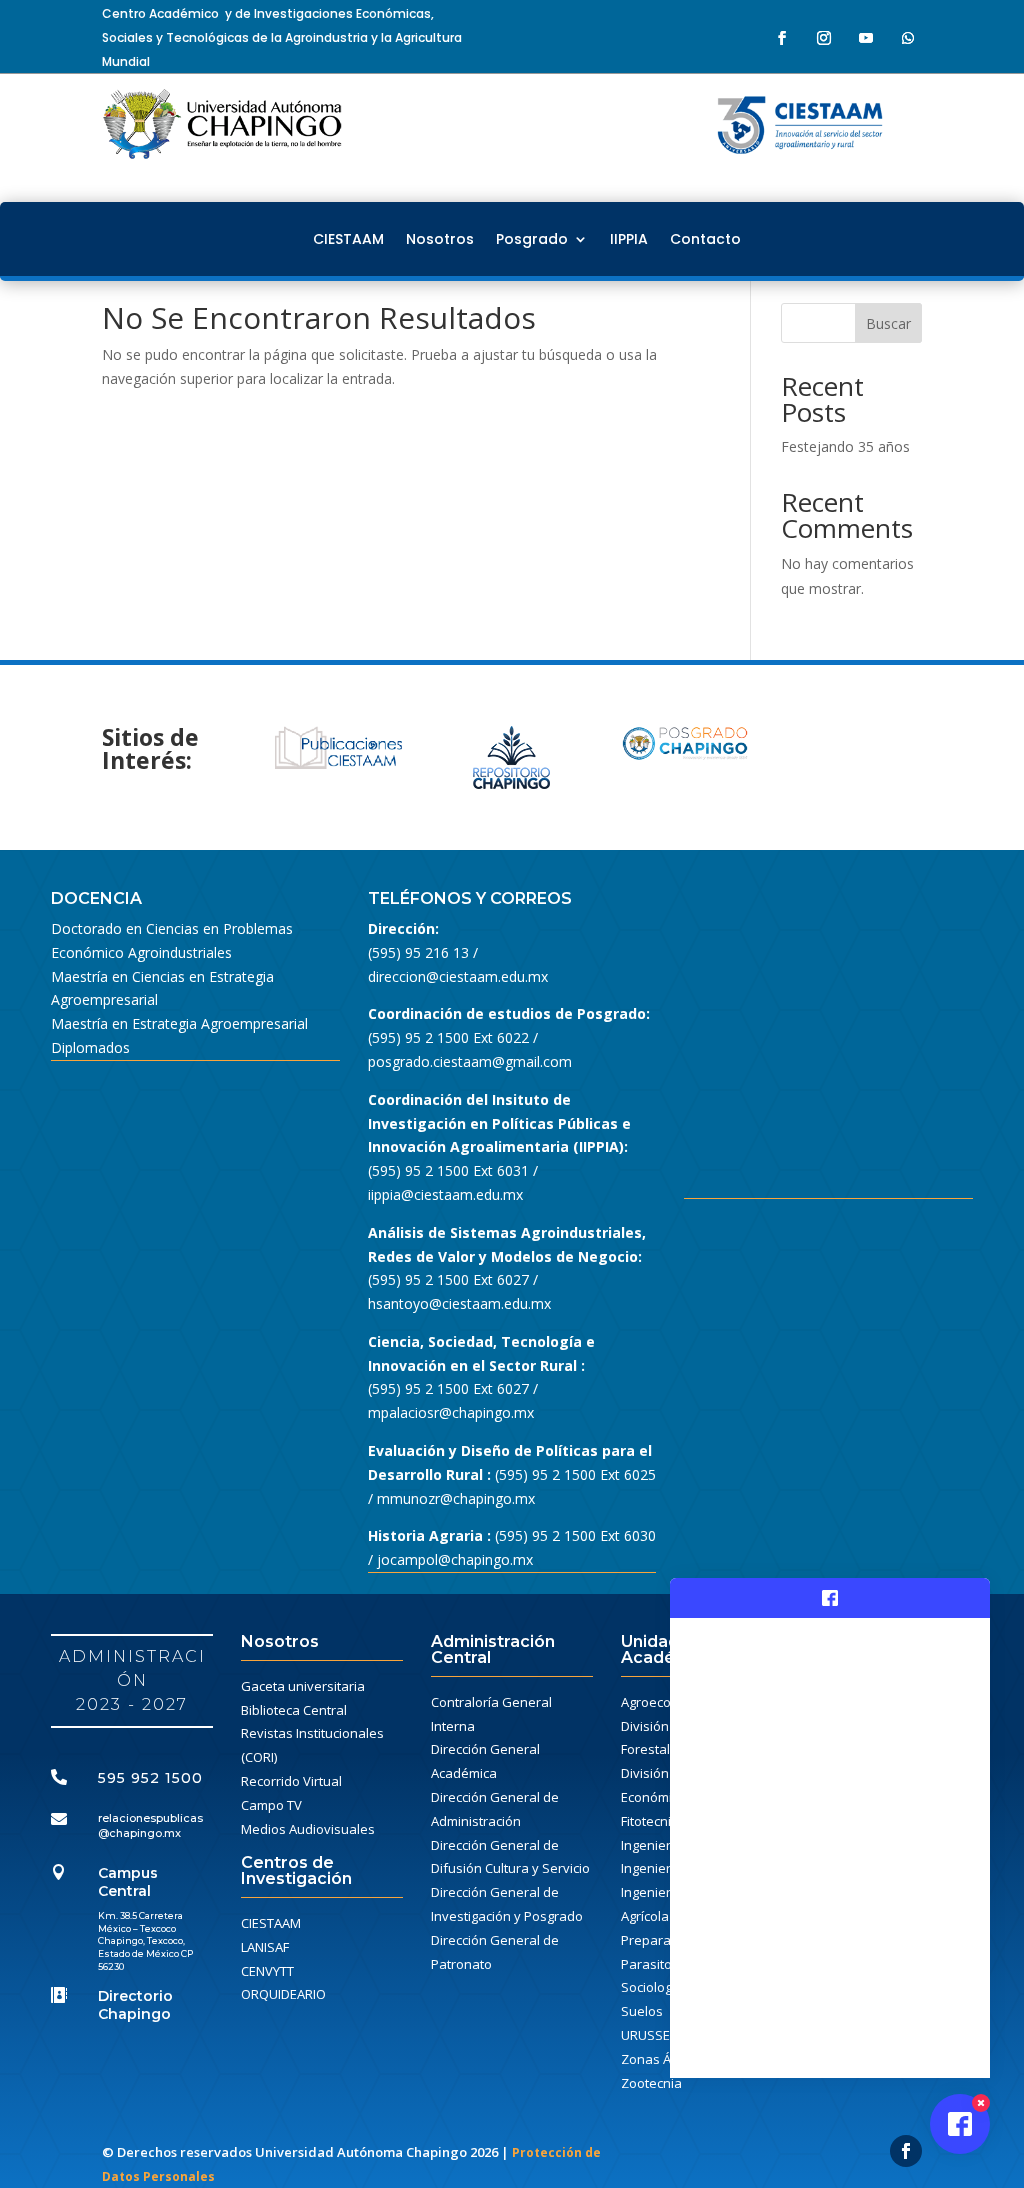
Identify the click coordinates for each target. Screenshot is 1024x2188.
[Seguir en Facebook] (782, 38)
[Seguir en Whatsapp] (908, 38)
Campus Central (128, 1882)
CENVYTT (267, 1971)
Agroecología (660, 1702)
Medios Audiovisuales (308, 1829)
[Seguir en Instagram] (824, 38)
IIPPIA (629, 239)
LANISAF (265, 1947)
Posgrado (532, 239)
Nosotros (440, 239)
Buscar (888, 323)
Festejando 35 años (845, 446)
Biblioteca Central (294, 1710)
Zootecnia (651, 2083)
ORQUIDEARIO (283, 1994)
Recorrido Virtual (291, 1781)
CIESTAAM (348, 239)
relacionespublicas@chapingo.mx (150, 1825)
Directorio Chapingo (135, 2005)
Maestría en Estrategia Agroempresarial (179, 1023)
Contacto (705, 239)
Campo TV (271, 1805)
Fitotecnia (650, 1821)
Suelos (642, 2011)
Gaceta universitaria (303, 1686)
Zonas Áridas (661, 2059)
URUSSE (645, 2035)
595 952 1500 (150, 1778)
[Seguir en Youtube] (866, 38)
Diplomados (90, 1047)
